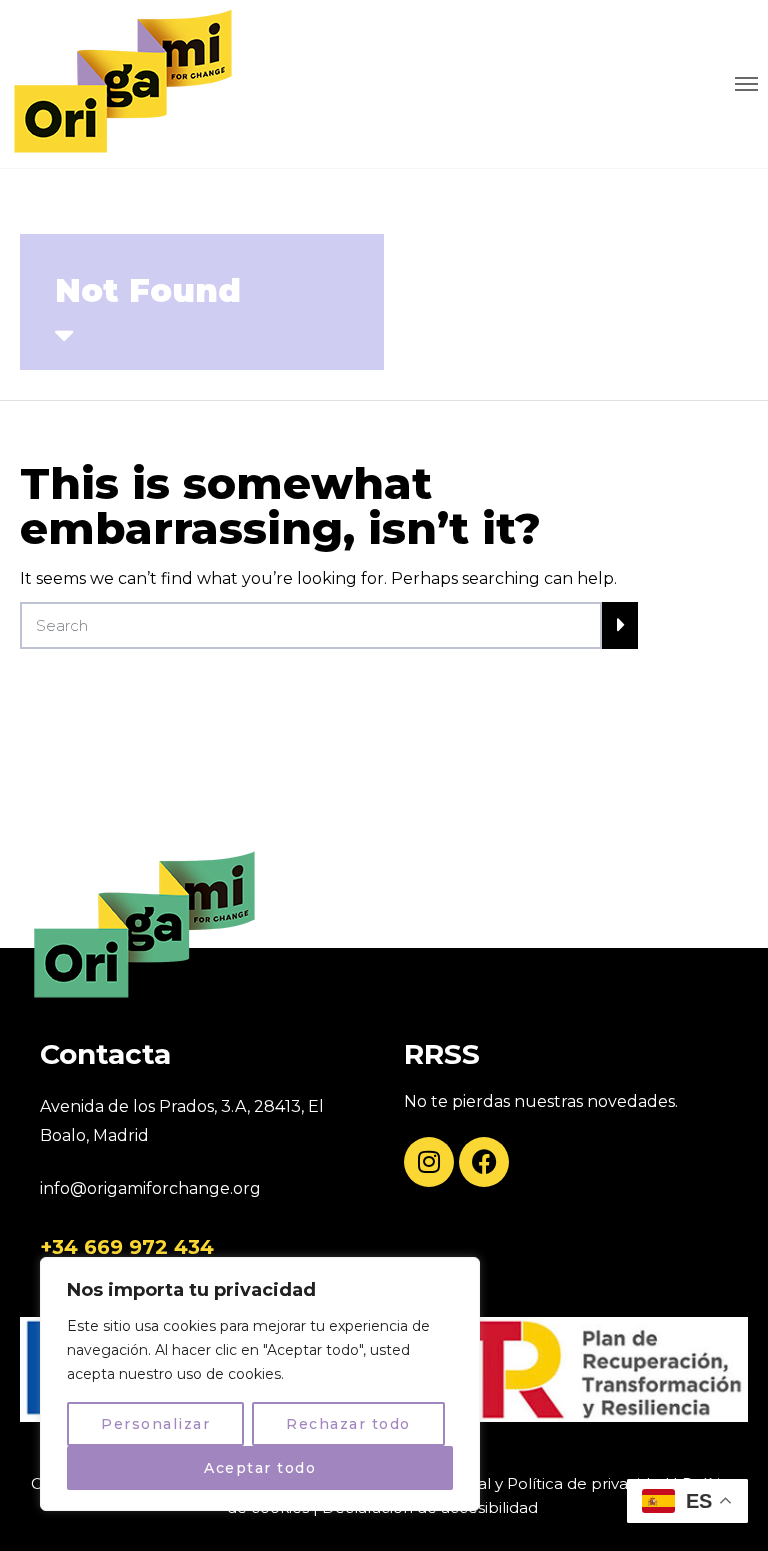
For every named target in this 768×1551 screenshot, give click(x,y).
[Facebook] (484, 1162)
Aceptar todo (260, 1468)
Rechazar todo (348, 1424)
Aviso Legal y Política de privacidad (537, 1483)
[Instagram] (429, 1162)
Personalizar (155, 1424)
